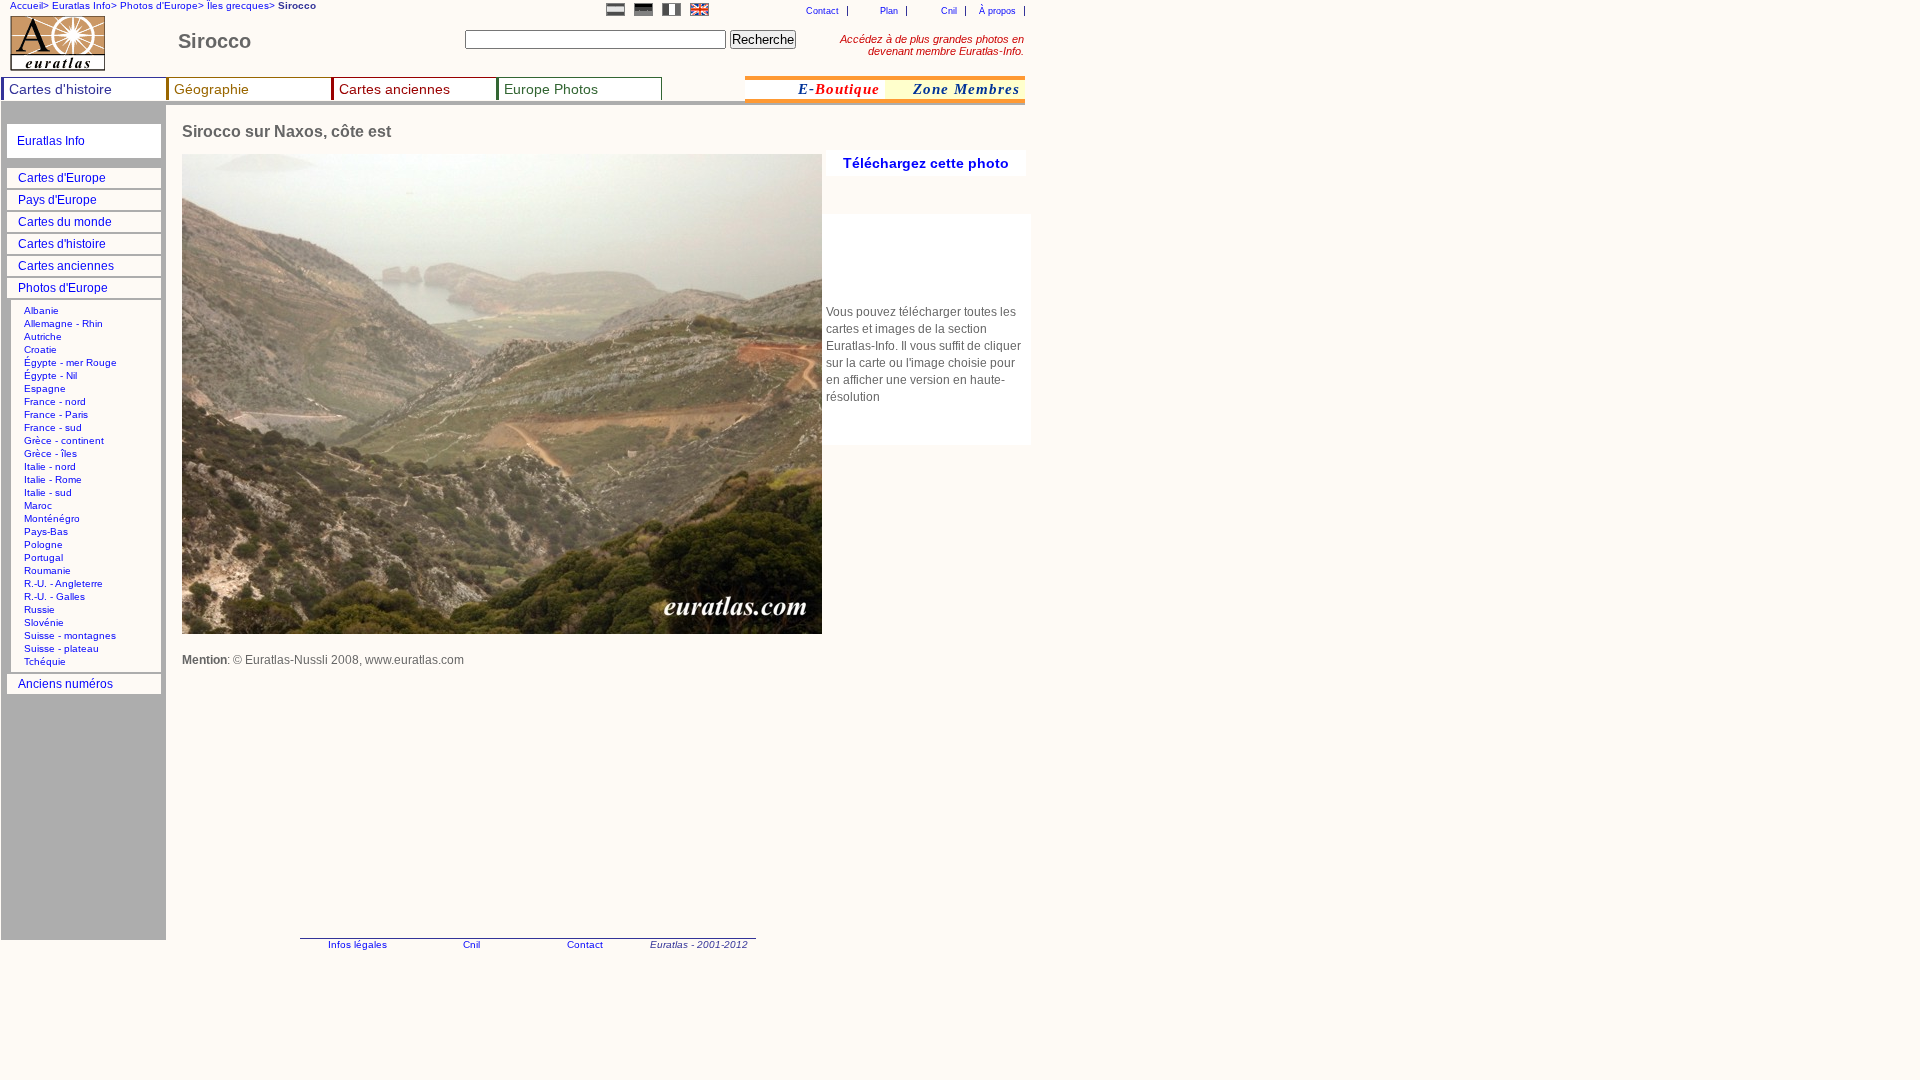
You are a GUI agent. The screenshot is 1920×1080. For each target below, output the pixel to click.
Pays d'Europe (57, 200)
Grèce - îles (50, 453)
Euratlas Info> (84, 5)
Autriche (43, 336)
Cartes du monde (65, 222)
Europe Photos (551, 89)
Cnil (949, 11)
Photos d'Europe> (162, 5)
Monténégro (52, 518)
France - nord (55, 401)
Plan (889, 11)
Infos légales (357, 944)
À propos (997, 11)
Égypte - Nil (50, 375)
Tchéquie (45, 661)
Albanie (41, 310)
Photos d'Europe (63, 288)
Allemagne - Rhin (63, 323)
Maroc (38, 505)
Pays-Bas (46, 531)
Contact (822, 11)
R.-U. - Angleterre (63, 583)
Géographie (211, 89)
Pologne (43, 544)
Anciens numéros (65, 684)
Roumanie (47, 570)
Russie (39, 609)
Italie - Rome (53, 479)
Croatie (40, 349)
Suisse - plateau (61, 648)
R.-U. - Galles (54, 596)
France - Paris (56, 414)
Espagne (45, 388)
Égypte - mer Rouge (70, 362)
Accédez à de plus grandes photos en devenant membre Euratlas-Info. (932, 45)
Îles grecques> (241, 5)
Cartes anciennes (394, 89)
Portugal (43, 557)
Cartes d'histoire (60, 89)
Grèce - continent (64, 440)
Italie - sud (48, 492)
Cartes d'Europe (62, 178)
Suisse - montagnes (70, 635)
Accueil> (29, 5)
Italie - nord (50, 466)
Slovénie (44, 622)
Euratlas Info (51, 141)
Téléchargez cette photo (926, 163)
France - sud (53, 427)
